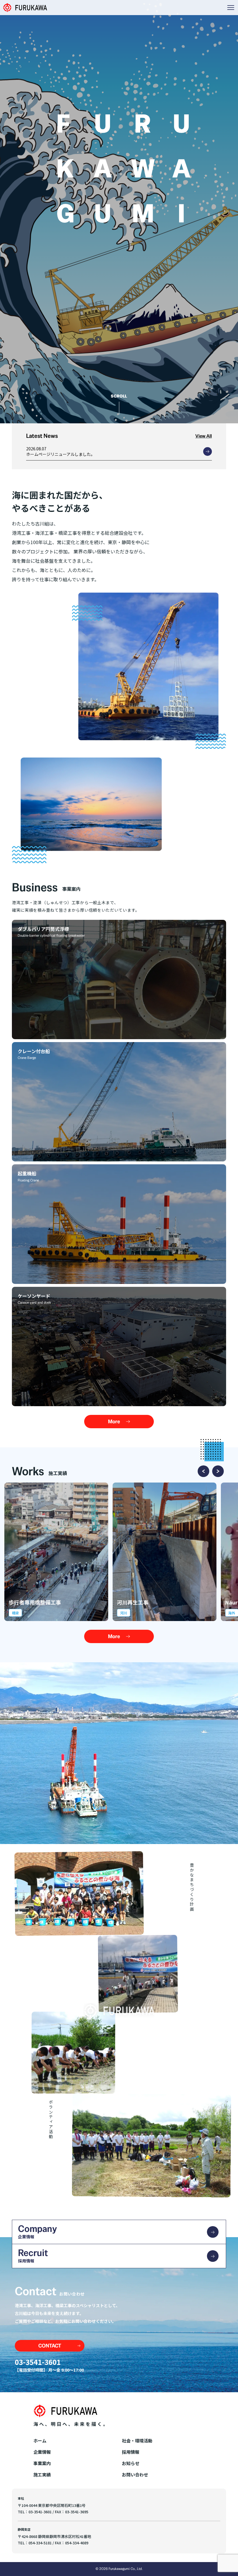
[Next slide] (218, 1471)
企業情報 (42, 2452)
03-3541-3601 (38, 2362)
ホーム (40, 2441)
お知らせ (131, 2463)
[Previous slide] (203, 1471)
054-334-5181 (40, 2543)
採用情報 (131, 2452)
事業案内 (42, 2463)
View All (204, 436)
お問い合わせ (135, 2475)
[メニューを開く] (231, 8)
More (114, 1422)
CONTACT (50, 2346)
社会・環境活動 (137, 2441)
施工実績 (42, 2475)
